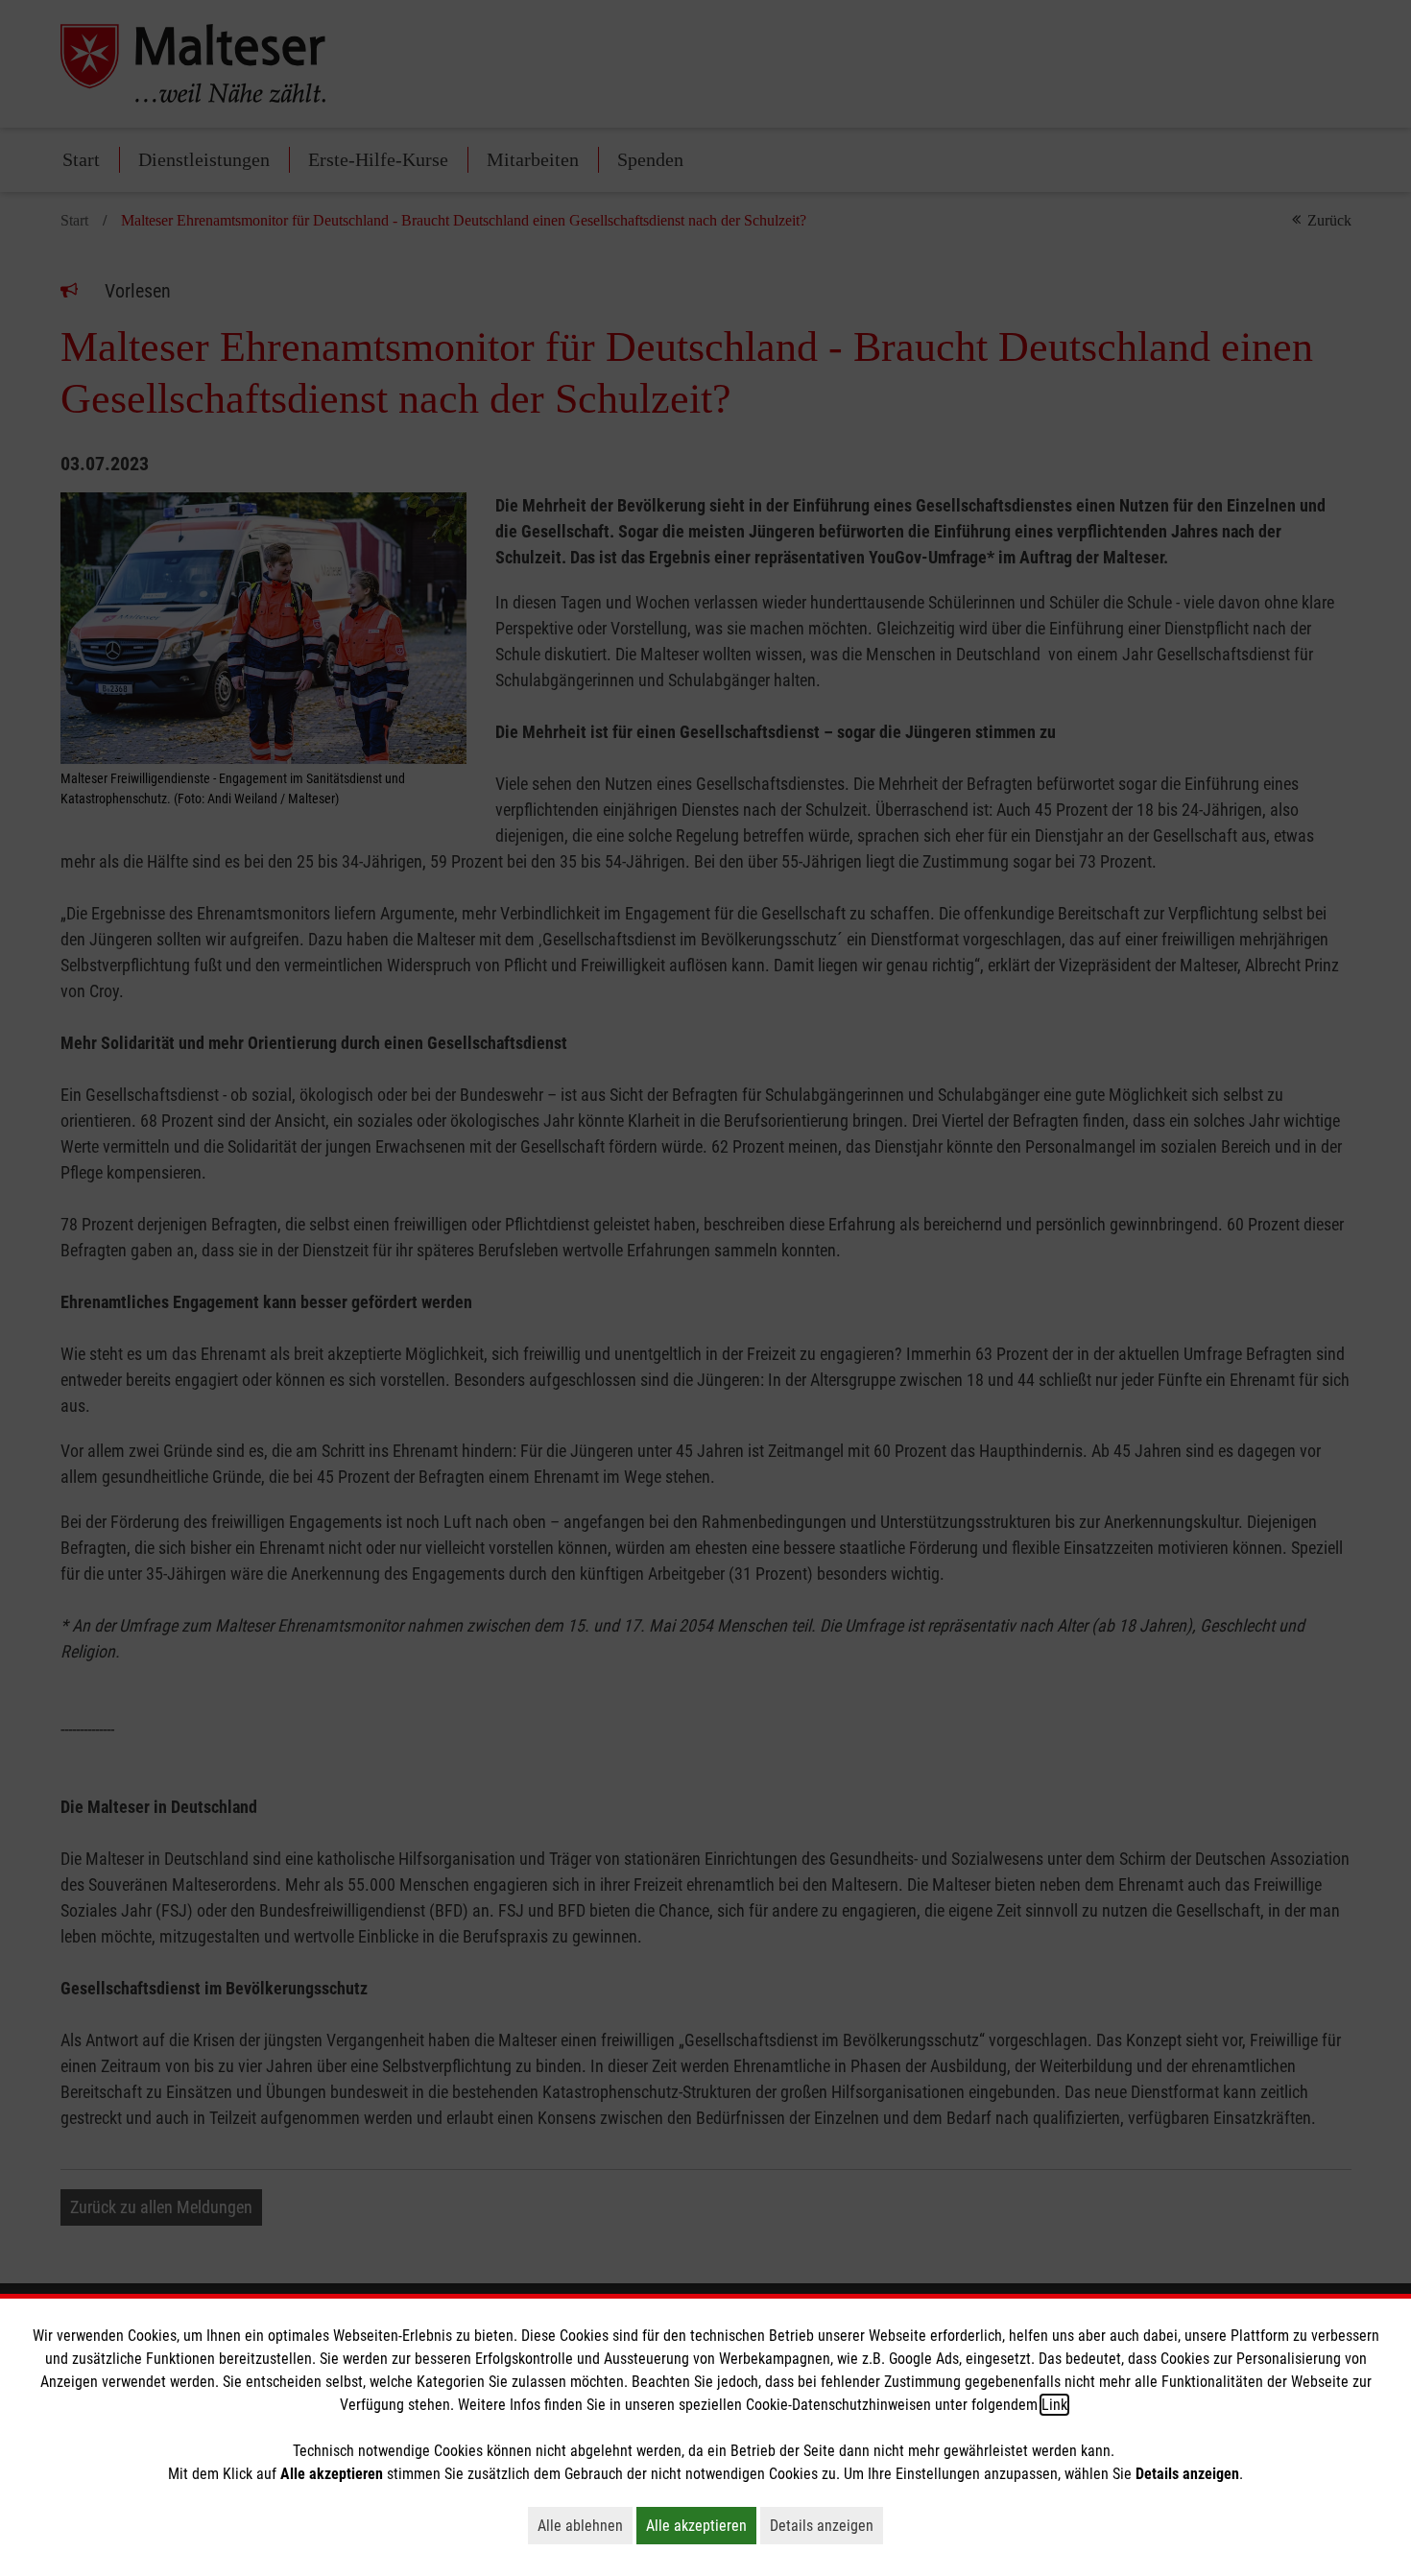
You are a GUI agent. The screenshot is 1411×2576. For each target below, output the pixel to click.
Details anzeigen (826, 2525)
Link (1054, 2405)
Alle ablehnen (585, 2525)
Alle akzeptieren (701, 2525)
